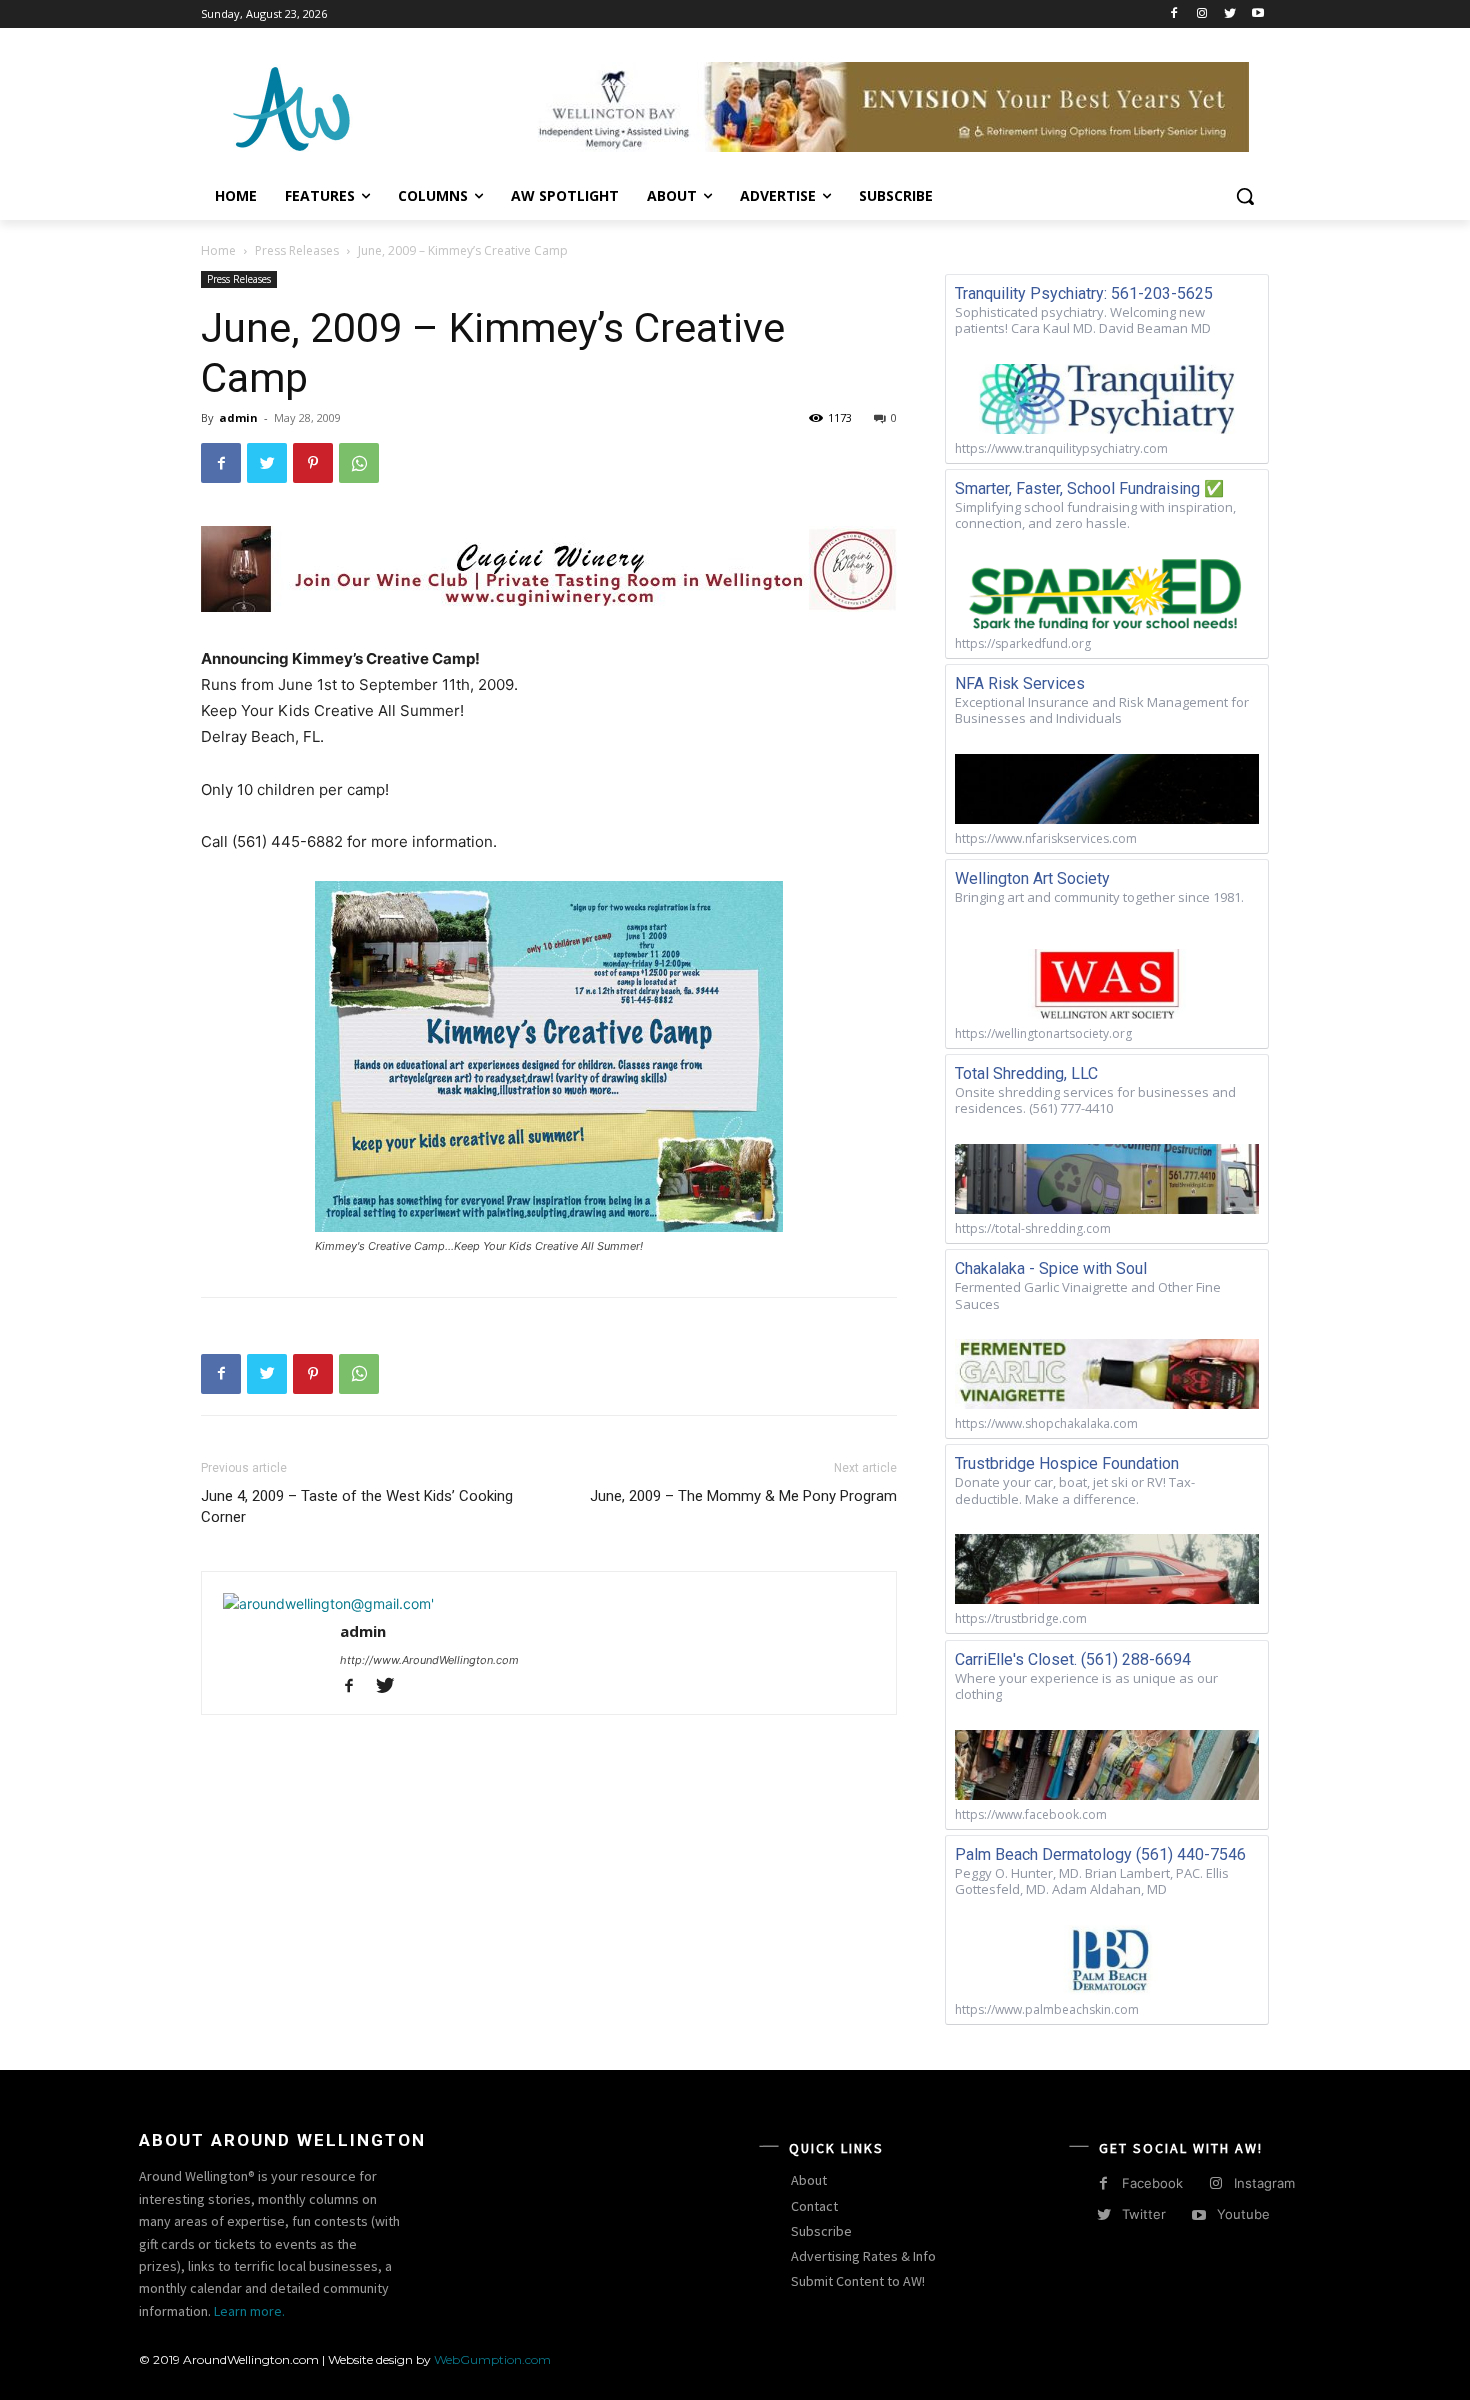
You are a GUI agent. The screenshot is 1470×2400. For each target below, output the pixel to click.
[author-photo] (328, 1603)
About (809, 2180)
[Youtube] (1257, 14)
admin (238, 417)
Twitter (1144, 2214)
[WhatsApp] (359, 463)
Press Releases (297, 250)
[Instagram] (1202, 14)
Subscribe (821, 2231)
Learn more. (249, 2311)
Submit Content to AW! (858, 2281)
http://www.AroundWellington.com (429, 1660)
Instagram (1264, 2183)
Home (218, 250)
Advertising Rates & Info (863, 2256)
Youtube (1243, 2214)
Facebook (1152, 2183)
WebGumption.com (492, 2359)
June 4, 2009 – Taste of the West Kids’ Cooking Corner (357, 1506)
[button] (1245, 196)
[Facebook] (1174, 14)
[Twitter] (1229, 14)
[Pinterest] (313, 463)
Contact (814, 2206)
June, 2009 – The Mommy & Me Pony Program (743, 1496)
